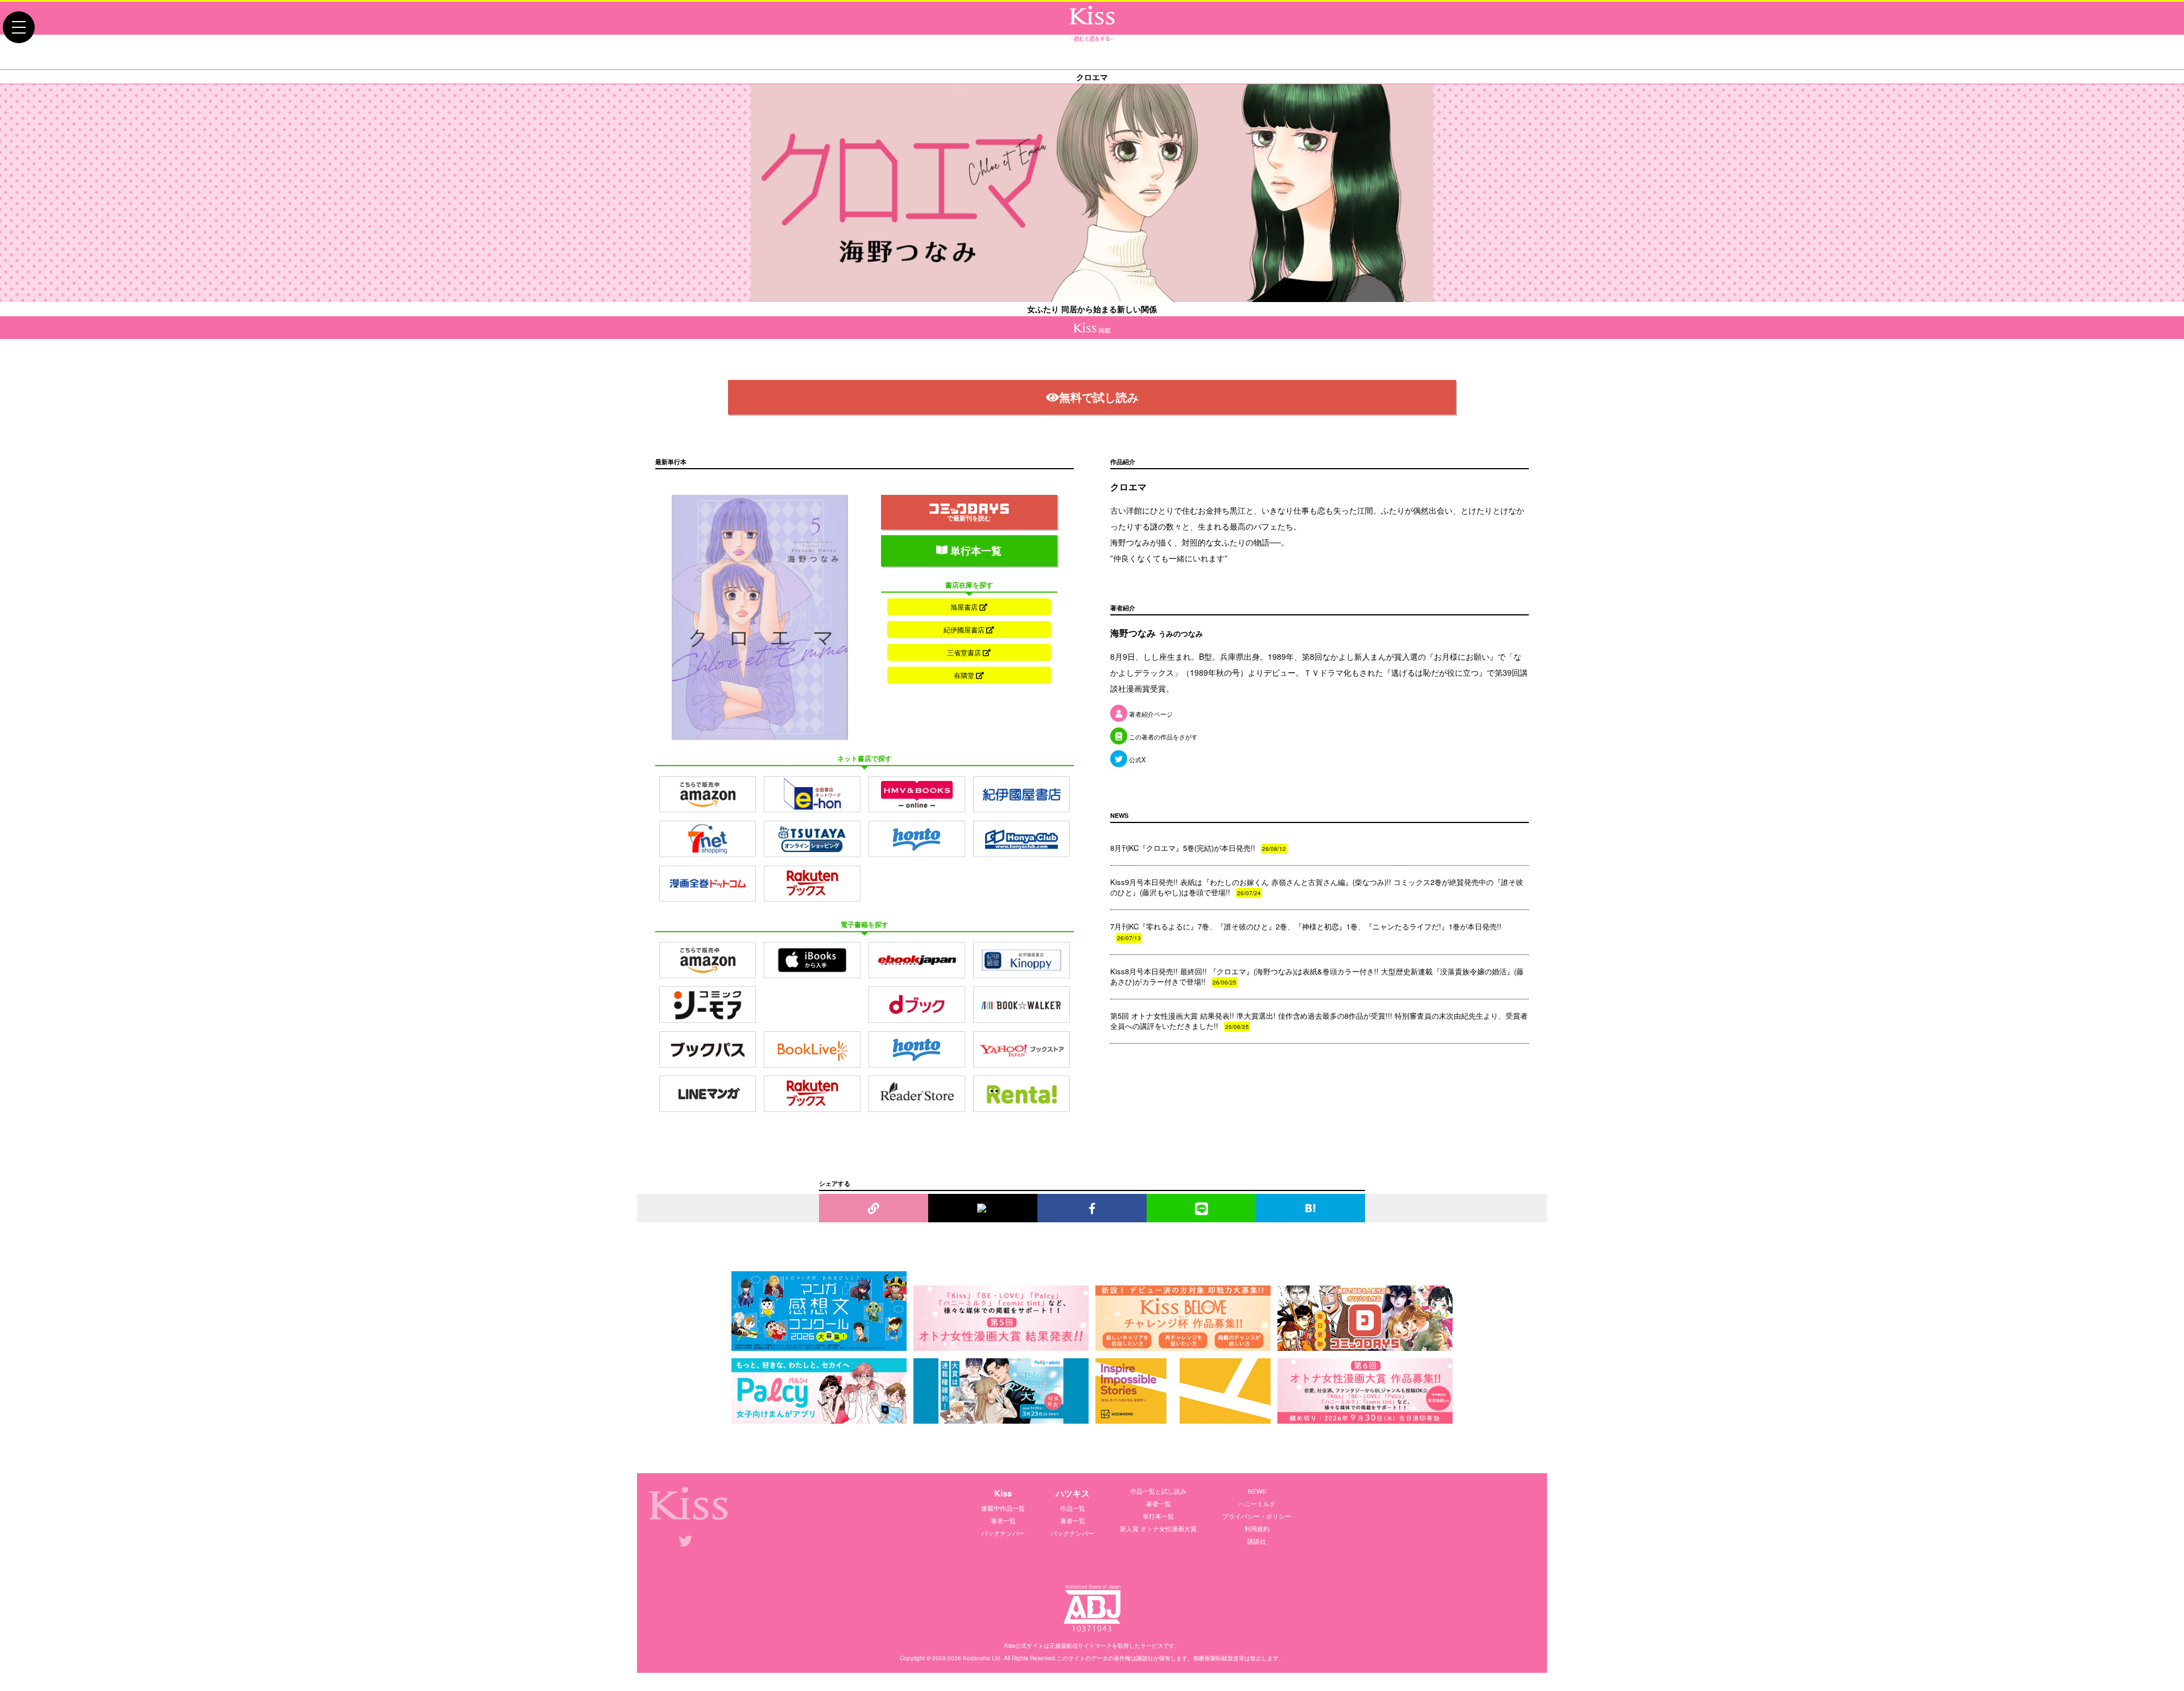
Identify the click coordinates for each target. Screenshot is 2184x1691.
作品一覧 (1073, 1508)
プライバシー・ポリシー (1257, 1516)
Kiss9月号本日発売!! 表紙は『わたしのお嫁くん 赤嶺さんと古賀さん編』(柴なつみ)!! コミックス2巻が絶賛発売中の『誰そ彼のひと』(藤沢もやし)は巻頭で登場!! (1317, 887)
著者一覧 (1003, 1520)
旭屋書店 (965, 607)
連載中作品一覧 (1003, 1508)
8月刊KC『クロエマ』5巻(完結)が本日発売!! (1198, 848)
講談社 (1257, 1541)
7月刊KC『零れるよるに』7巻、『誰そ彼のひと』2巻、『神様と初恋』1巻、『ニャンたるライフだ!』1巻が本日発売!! (1306, 931)
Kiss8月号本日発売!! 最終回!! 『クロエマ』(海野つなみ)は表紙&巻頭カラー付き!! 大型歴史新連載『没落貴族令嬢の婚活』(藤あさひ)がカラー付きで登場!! (1317, 976)
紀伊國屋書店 (965, 629)
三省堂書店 (965, 652)
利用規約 (1257, 1528)
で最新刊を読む (969, 518)
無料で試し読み (1099, 397)
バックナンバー (1003, 1533)
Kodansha (977, 1658)
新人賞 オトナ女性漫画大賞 (1158, 1528)
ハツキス (1073, 1493)
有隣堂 (965, 675)
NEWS (1257, 1491)
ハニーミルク (1257, 1503)
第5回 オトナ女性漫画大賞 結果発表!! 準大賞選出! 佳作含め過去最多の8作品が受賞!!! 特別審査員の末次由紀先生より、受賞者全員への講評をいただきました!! (1319, 1021)
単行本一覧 (975, 551)
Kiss (1003, 1493)
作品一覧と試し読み (1158, 1491)
